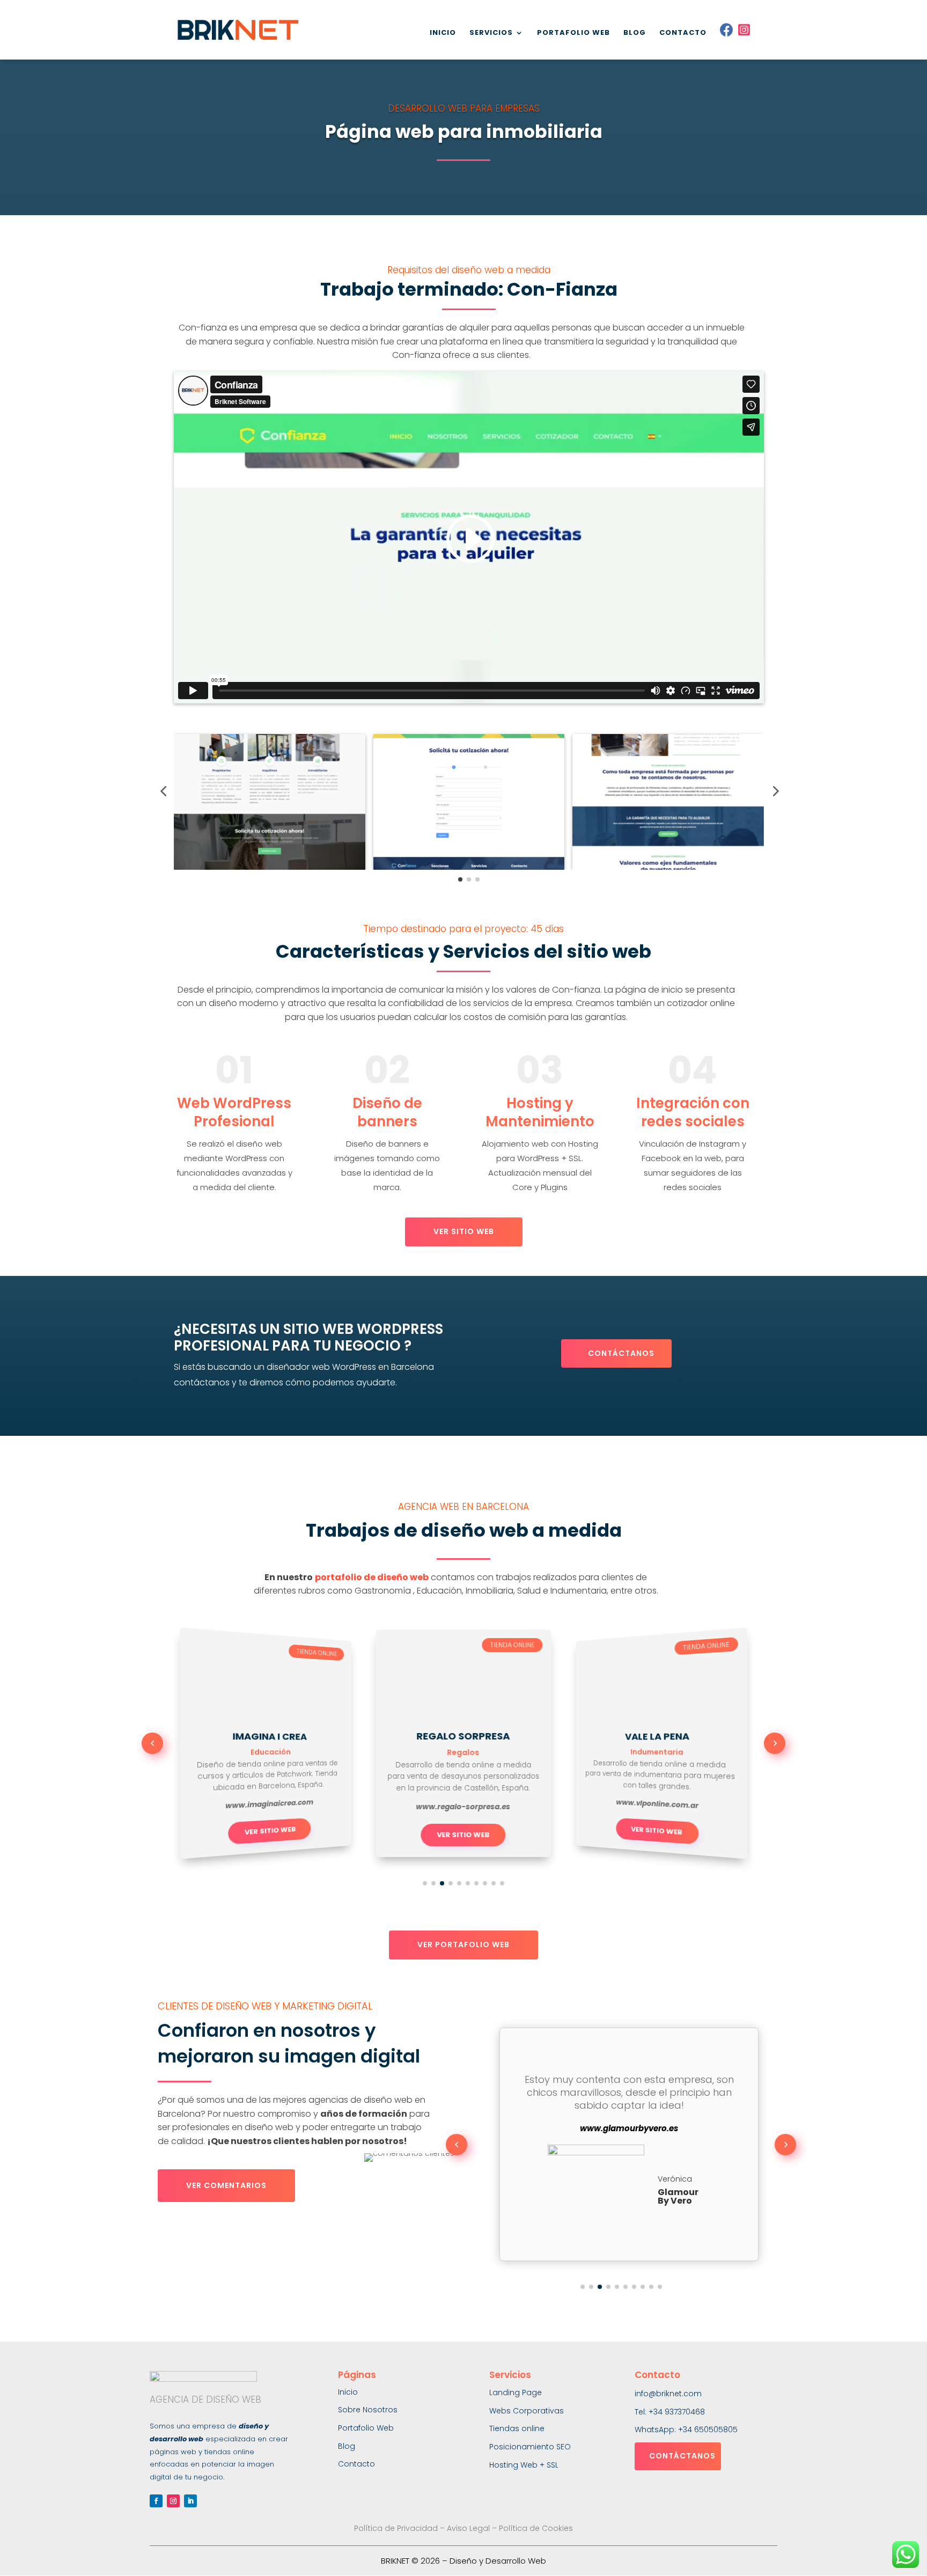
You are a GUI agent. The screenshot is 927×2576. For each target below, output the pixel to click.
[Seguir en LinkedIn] (190, 2501)
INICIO (443, 33)
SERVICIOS (491, 33)
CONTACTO (683, 33)
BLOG (635, 33)
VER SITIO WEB (464, 1231)
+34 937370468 (677, 2412)
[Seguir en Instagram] (173, 2501)
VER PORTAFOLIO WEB (464, 1944)
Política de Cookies (536, 2528)
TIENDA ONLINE (317, 1653)
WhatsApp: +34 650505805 (686, 2430)
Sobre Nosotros (368, 2410)
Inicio (348, 2392)
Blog (347, 2446)
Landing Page (516, 2392)
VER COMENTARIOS (226, 2185)
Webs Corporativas (527, 2411)
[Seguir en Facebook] (156, 2501)
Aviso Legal (468, 2528)
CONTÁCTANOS (621, 1353)
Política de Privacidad (396, 2528)
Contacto (356, 2464)
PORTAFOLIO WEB (573, 33)
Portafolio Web (366, 2428)
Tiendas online (517, 2428)
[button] (163, 791)
